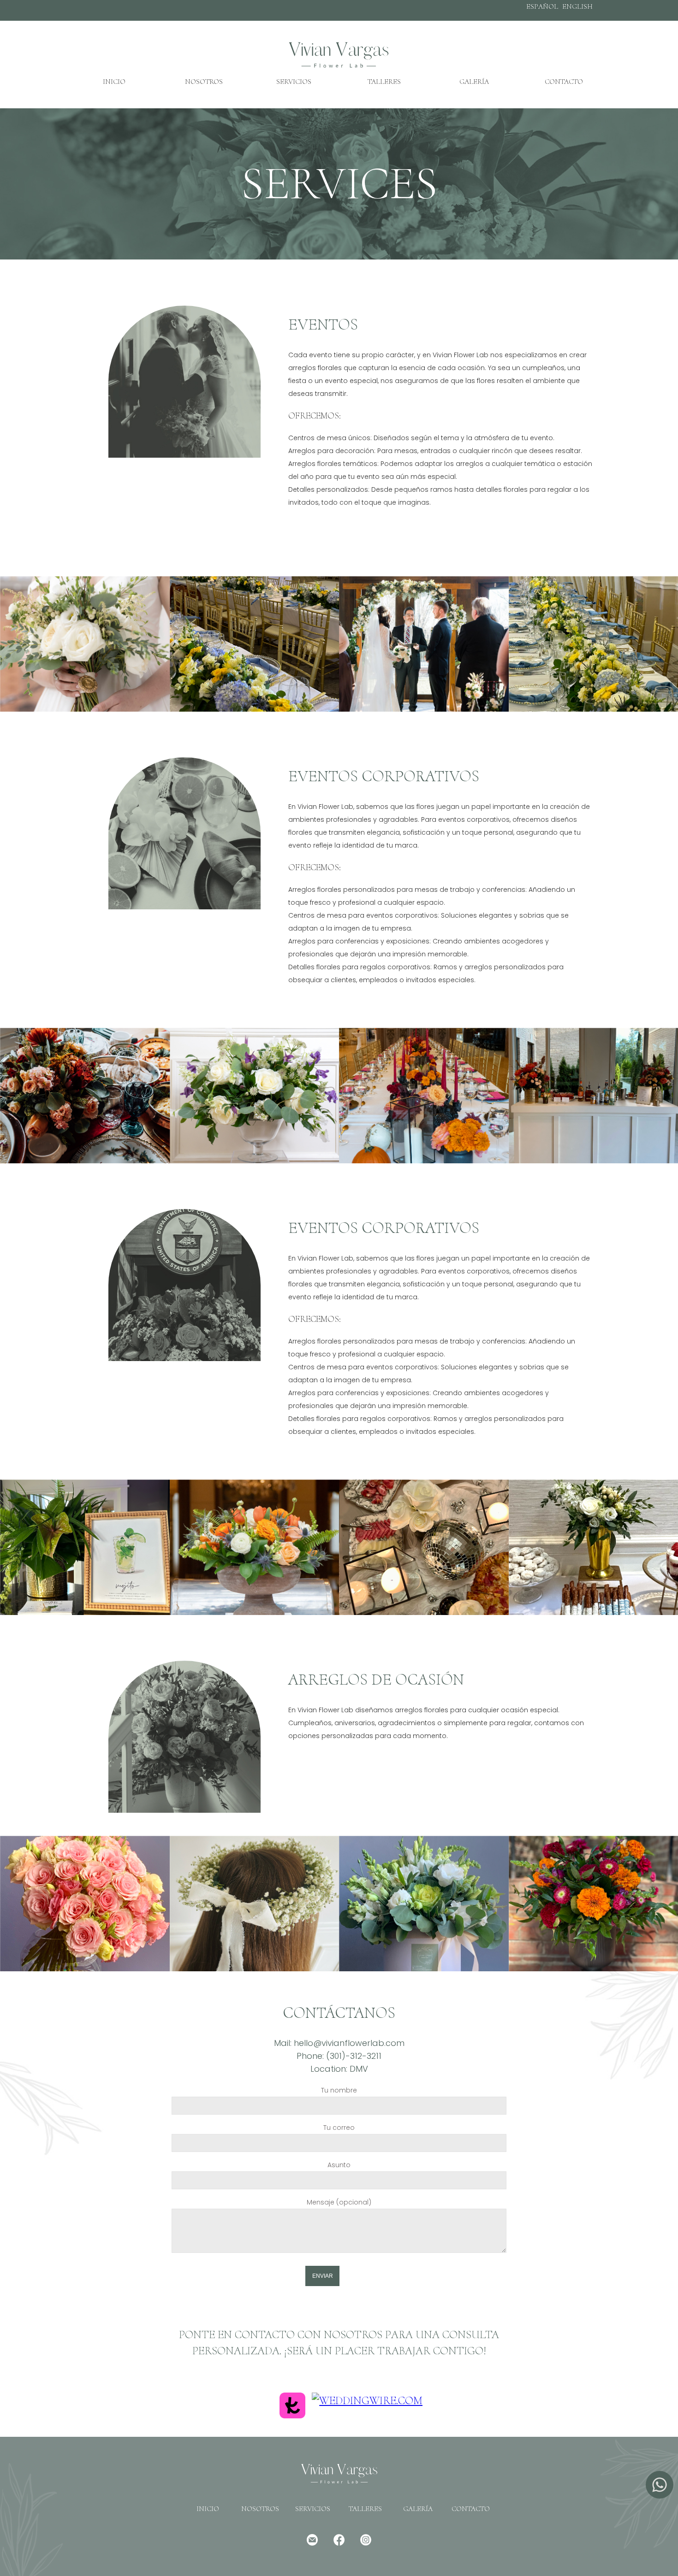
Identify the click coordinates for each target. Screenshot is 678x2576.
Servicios (294, 82)
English (577, 6)
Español (542, 6)
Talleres (384, 82)
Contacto (564, 82)
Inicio (114, 82)
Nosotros (204, 82)
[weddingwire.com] (367, 2400)
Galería (474, 82)
